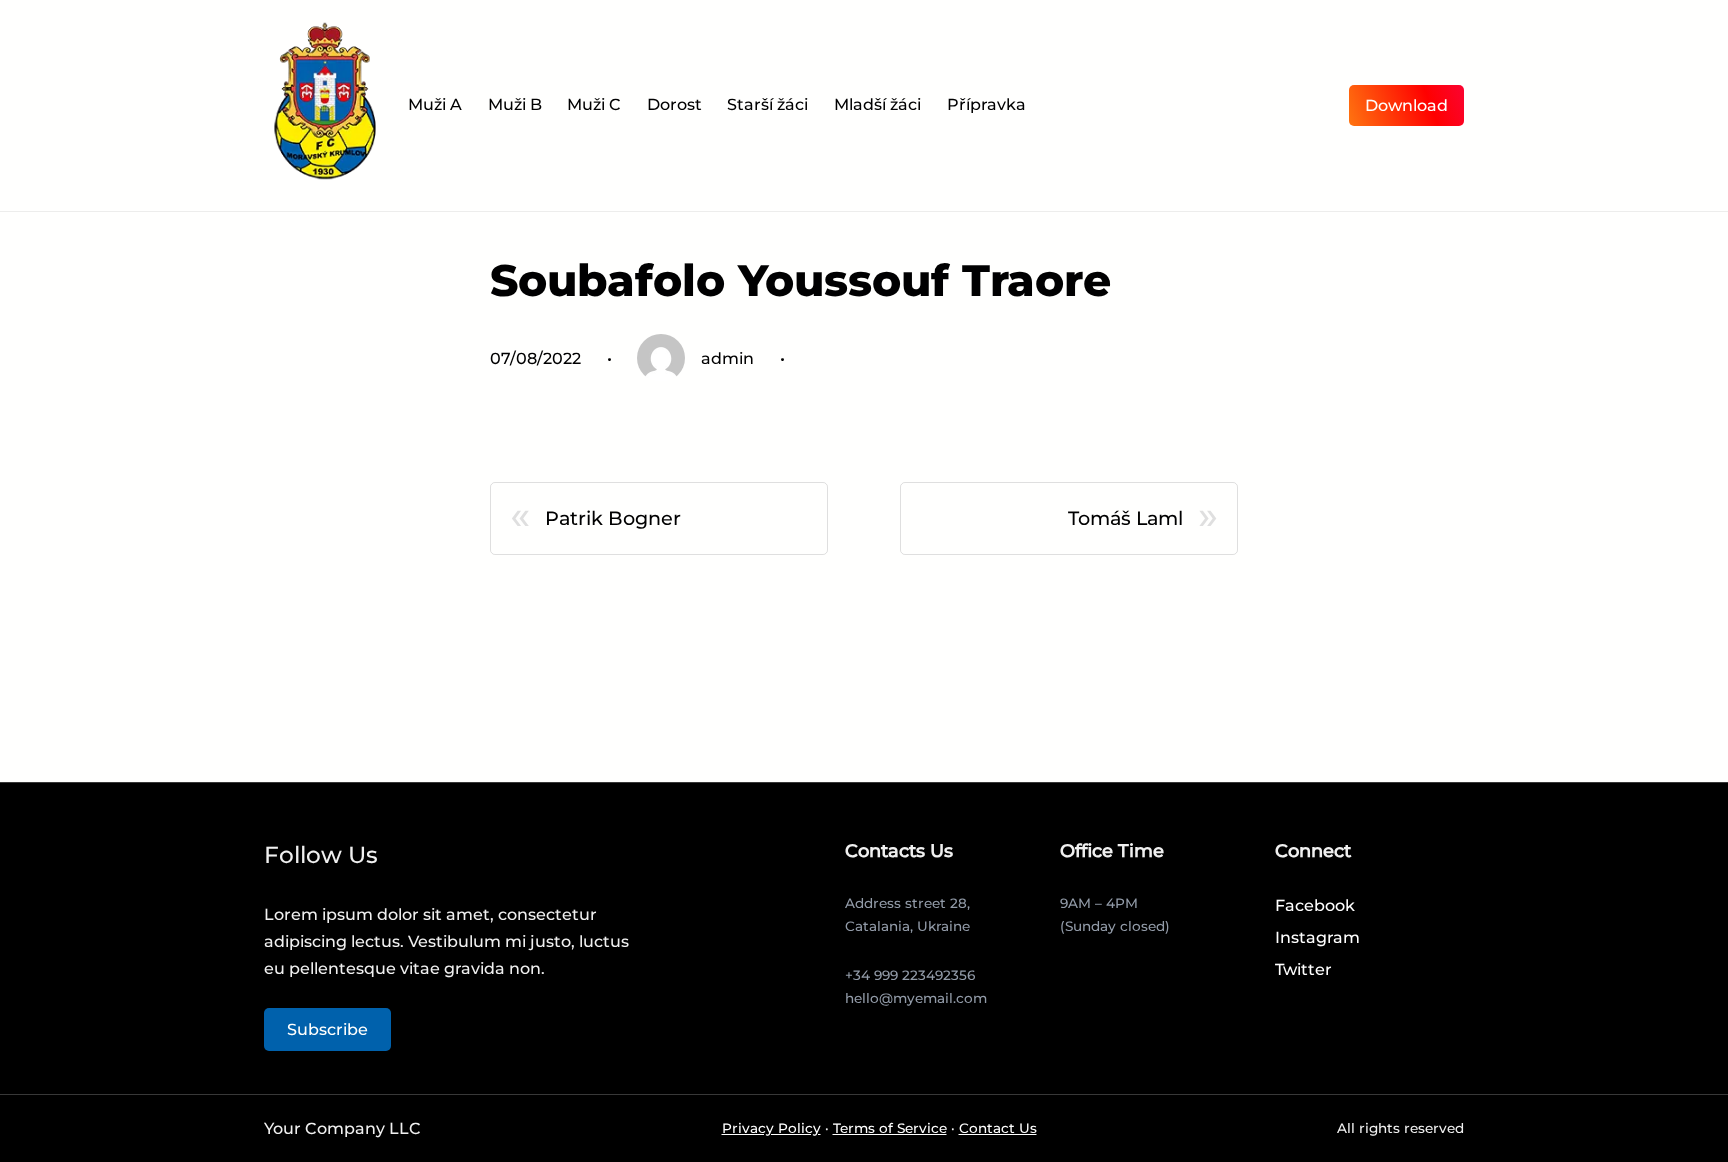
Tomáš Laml (1125, 518)
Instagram (1317, 937)
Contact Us (998, 1128)
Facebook (1315, 905)
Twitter (1303, 969)
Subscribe (327, 1029)
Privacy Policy (771, 1128)
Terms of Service (890, 1128)
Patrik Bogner (613, 518)
